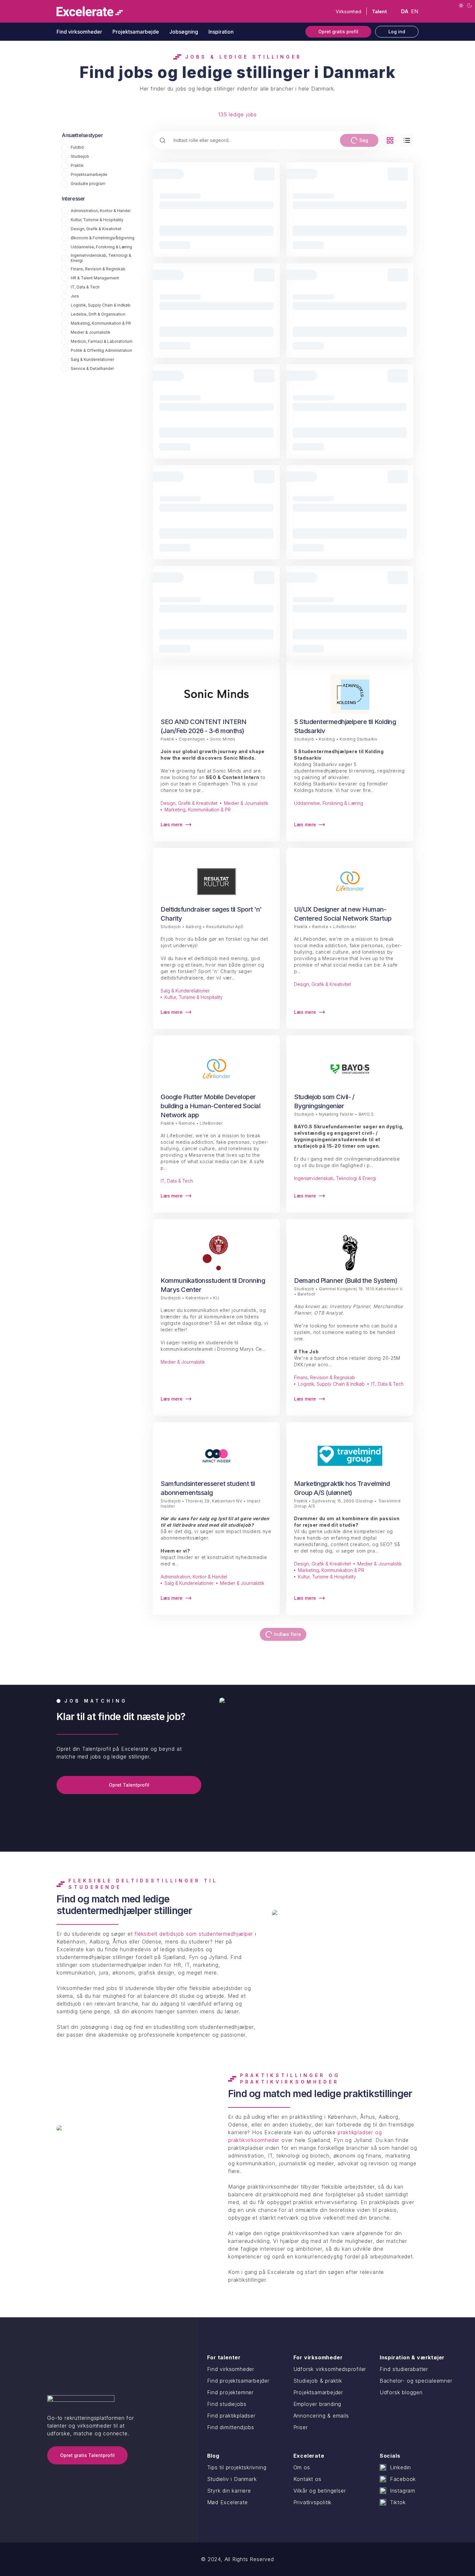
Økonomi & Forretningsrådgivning (103, 238)
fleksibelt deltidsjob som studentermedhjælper (194, 1934)
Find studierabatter (404, 2369)
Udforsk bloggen (401, 2392)
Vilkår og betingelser (320, 2491)
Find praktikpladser (231, 2416)
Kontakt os (307, 2479)
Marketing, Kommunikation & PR (101, 323)
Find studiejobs (227, 2404)
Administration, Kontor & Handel (101, 211)
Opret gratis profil (338, 32)
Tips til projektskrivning (237, 2467)
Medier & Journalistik (91, 332)
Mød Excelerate (227, 2502)
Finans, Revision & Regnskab (98, 269)
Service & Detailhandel (92, 368)
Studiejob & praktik (318, 2381)
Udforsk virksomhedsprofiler (330, 2369)
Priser (301, 2427)
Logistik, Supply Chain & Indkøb (101, 305)
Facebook (403, 2479)
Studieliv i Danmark (232, 2479)
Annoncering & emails (321, 2416)
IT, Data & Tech (85, 287)
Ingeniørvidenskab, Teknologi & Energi (101, 258)
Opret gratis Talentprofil (87, 2455)
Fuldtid (77, 147)
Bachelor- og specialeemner (416, 2381)
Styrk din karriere (229, 2491)
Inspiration (221, 32)
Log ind (397, 32)
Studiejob (80, 156)
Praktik (77, 165)
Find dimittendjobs (231, 2427)
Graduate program (88, 184)
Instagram (403, 2491)
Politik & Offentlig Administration (101, 350)
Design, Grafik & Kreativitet (96, 229)
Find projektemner (231, 2392)
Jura (75, 296)
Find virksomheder (79, 32)
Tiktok (398, 2502)
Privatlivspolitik (313, 2502)
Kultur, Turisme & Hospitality (97, 220)
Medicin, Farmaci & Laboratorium (102, 341)
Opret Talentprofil (129, 1785)
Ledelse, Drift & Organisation (98, 314)
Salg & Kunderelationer (92, 359)
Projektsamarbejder (318, 2392)
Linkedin (401, 2467)
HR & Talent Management (95, 278)
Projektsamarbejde (136, 32)
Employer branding (317, 2404)
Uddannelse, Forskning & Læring (101, 247)
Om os (302, 2467)
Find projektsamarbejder (238, 2381)
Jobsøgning (184, 32)
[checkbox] (65, 147)
